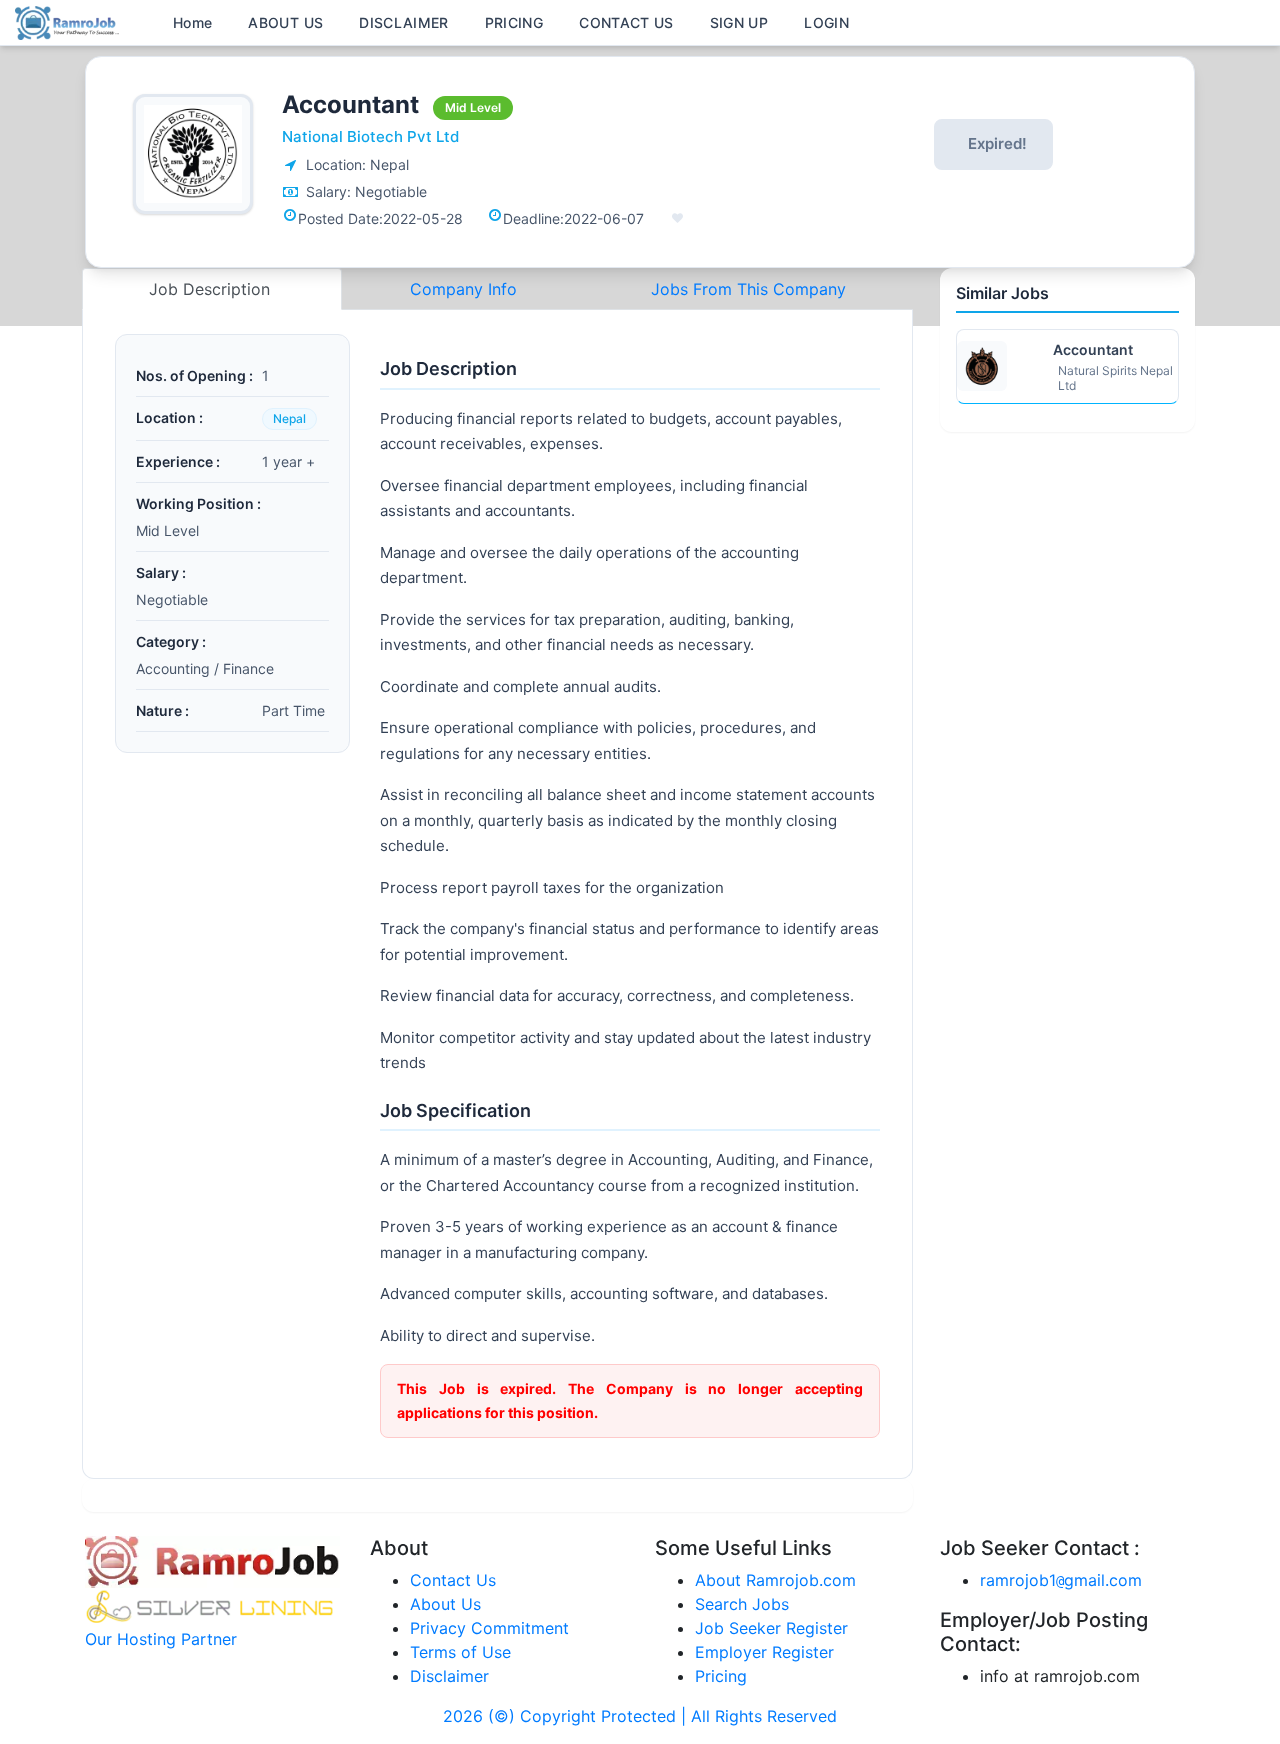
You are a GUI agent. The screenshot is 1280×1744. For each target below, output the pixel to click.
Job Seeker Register (771, 1628)
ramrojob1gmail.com (1061, 1580)
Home (192, 22)
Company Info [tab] (463, 289)
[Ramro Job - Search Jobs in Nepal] (70, 21)
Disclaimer (449, 1676)
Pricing (721, 1676)
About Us (445, 1604)
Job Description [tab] (212, 289)
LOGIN (826, 22)
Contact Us (453, 1580)
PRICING (514, 22)
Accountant (1093, 349)
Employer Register (764, 1652)
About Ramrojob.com (775, 1580)
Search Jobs (742, 1604)
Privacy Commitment (489, 1628)
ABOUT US (285, 22)
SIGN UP (739, 22)
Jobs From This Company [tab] (748, 289)
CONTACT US (626, 22)
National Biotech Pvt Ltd (370, 136)
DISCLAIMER (404, 22)
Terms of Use (460, 1652)
